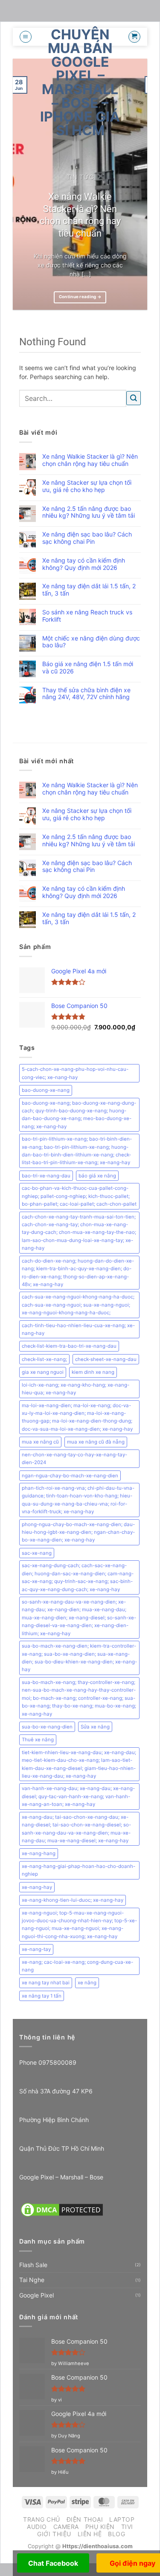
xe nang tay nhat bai (46, 1983)
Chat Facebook (53, 2563)
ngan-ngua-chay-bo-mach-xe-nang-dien (70, 1476)
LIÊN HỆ (90, 2534)
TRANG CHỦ (42, 2519)
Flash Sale (33, 2265)
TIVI (127, 2527)
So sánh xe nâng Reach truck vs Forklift (87, 616)
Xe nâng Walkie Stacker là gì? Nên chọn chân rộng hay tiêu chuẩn (80, 215)
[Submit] (134, 398)
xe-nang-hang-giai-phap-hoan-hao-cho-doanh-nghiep (79, 1870)
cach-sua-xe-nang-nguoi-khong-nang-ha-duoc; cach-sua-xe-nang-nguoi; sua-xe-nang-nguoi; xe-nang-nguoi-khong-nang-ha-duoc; (78, 1305)
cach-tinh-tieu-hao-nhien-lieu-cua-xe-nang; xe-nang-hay (78, 1329)
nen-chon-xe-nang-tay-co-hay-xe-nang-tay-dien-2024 (74, 1458)
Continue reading (80, 297)
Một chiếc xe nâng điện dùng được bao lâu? (91, 642)
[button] (26, 37)
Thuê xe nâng (38, 1740)
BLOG (116, 2534)
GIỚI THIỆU (54, 2534)
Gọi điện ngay (132, 2563)
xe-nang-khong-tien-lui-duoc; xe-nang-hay (73, 1900)
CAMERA (66, 2527)
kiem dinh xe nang (93, 1372)
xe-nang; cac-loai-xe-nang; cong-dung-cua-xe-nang (77, 1966)
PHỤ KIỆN (100, 2527)
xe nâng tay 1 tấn (42, 1996)
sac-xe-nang (37, 1553)
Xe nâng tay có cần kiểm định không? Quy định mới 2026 (84, 564)
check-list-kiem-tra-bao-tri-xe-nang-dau (69, 1346)
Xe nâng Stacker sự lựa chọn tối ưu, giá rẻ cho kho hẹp (87, 486)
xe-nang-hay (37, 1887)
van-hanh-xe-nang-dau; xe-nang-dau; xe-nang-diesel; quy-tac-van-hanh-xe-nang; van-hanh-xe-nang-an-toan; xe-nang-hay (78, 1796)
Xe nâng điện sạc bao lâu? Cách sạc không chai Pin (87, 538)
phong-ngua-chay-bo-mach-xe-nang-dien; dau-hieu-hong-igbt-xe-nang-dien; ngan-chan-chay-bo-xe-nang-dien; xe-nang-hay (78, 1532)
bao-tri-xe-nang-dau (46, 1176)
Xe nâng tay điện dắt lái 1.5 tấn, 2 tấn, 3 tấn (89, 590)
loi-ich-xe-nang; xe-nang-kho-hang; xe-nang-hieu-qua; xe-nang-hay (76, 1389)
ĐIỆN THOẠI (85, 2519)
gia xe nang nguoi (43, 1372)
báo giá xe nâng (97, 1176)
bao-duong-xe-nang (46, 1090)
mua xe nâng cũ (40, 1442)
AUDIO (37, 2527)
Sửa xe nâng (95, 1727)
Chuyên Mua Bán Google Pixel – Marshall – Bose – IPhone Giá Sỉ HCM (80, 83)
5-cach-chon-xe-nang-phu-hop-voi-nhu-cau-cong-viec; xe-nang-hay (75, 1073)
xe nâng (87, 1983)
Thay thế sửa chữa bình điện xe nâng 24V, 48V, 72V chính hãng (86, 694)
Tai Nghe (32, 2280)
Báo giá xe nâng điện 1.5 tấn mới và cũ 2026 (88, 668)
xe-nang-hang (39, 1853)
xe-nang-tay (36, 1949)
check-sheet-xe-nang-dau (106, 1359)
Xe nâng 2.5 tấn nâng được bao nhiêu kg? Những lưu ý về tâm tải (89, 512)
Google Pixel (36, 2295)
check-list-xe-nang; (44, 1359)
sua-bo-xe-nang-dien (47, 1727)
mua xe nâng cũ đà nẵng (96, 1442)
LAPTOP (122, 2519)
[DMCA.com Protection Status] (62, 2209)
